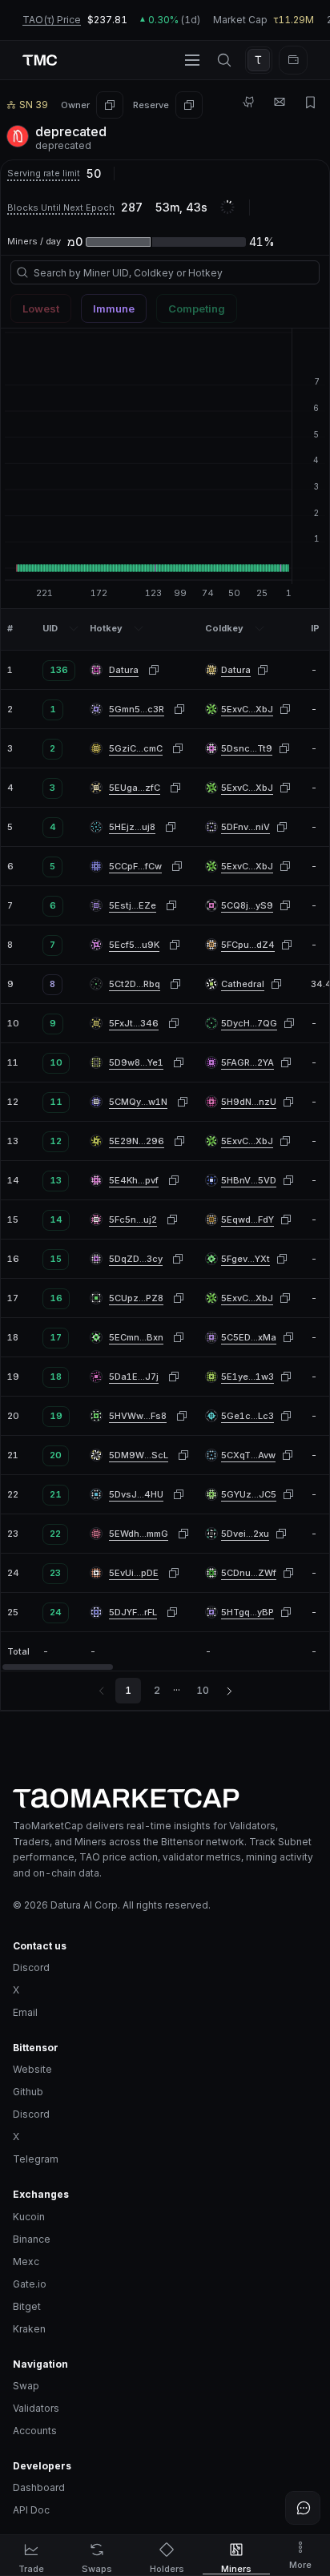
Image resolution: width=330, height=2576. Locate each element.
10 (203, 1690)
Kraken (29, 2329)
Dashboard (39, 2487)
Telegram (36, 2159)
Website (32, 2069)
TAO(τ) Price (52, 20)
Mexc (26, 2262)
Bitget (27, 2306)
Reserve (151, 105)
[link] (236, 670)
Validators (36, 2408)
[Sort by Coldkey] (260, 628)
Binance (32, 2239)
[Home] (165, 1798)
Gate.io (30, 2284)
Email (25, 2012)
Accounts (35, 2431)
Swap (26, 2386)
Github (28, 2092)
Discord (31, 1967)
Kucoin (29, 2217)
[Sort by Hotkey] (139, 628)
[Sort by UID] (74, 628)
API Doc (31, 2510)
